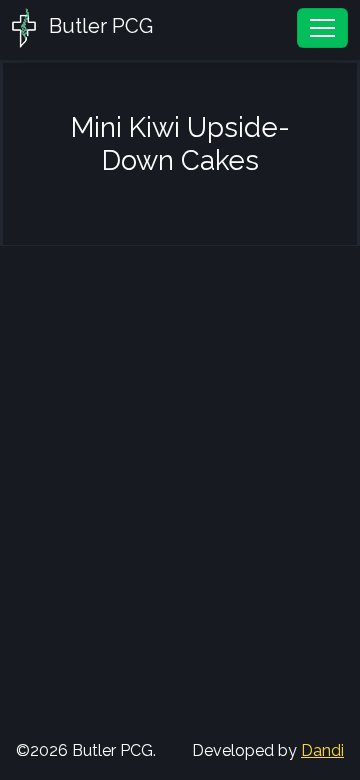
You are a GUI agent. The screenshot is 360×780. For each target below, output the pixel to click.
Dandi (322, 750)
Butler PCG (98, 26)
